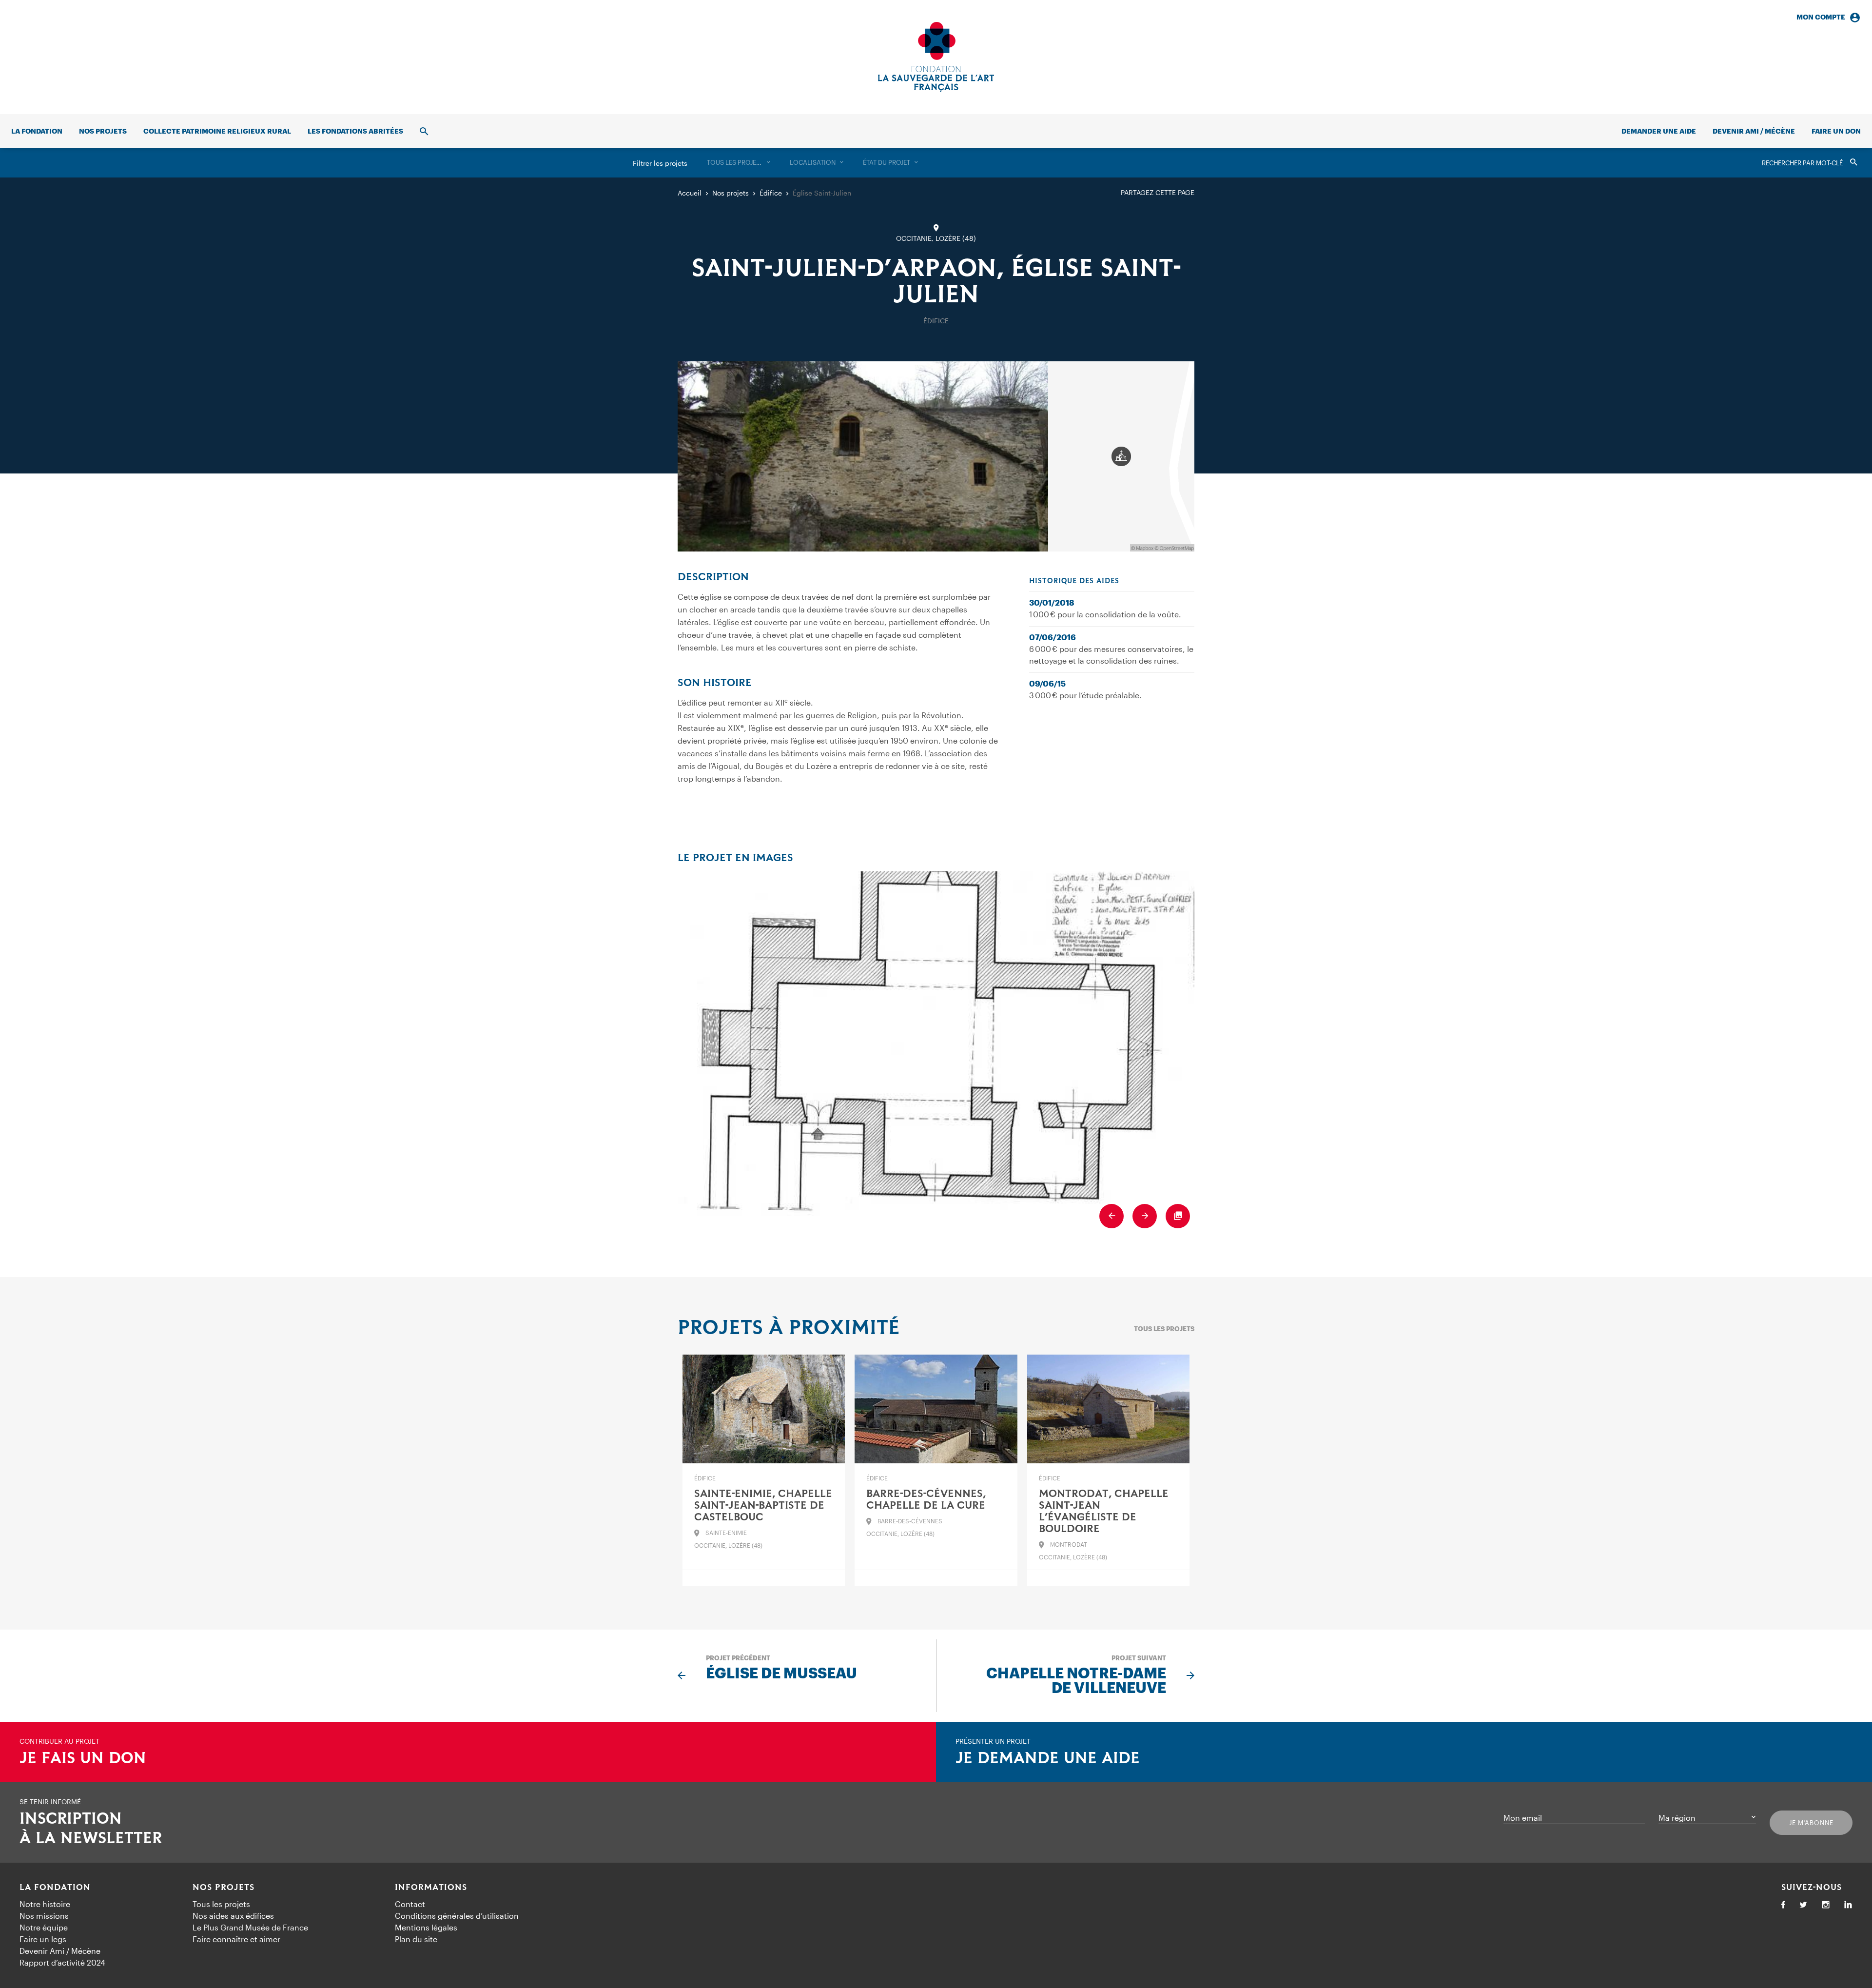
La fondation (37, 131)
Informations (431, 1888)
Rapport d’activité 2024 (62, 1962)
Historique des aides (1074, 581)
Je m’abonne (1811, 1823)
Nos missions (44, 1916)
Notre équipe (44, 1927)
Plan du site (416, 1939)
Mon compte (1821, 17)
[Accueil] (936, 57)
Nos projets (103, 131)
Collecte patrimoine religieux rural (217, 131)
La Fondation (55, 1888)
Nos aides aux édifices (233, 1916)
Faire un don (1836, 131)
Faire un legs (43, 1939)
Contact (410, 1904)
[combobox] (739, 163)
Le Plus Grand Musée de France (250, 1927)
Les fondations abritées (355, 131)
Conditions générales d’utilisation (457, 1916)
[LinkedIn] (1848, 1905)
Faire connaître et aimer (236, 1939)
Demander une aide (1659, 131)
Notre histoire (45, 1904)
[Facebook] (1783, 1905)
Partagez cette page (1158, 192)
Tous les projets (1164, 1329)
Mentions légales (426, 1927)
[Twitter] (1803, 1905)
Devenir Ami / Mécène (1754, 131)
